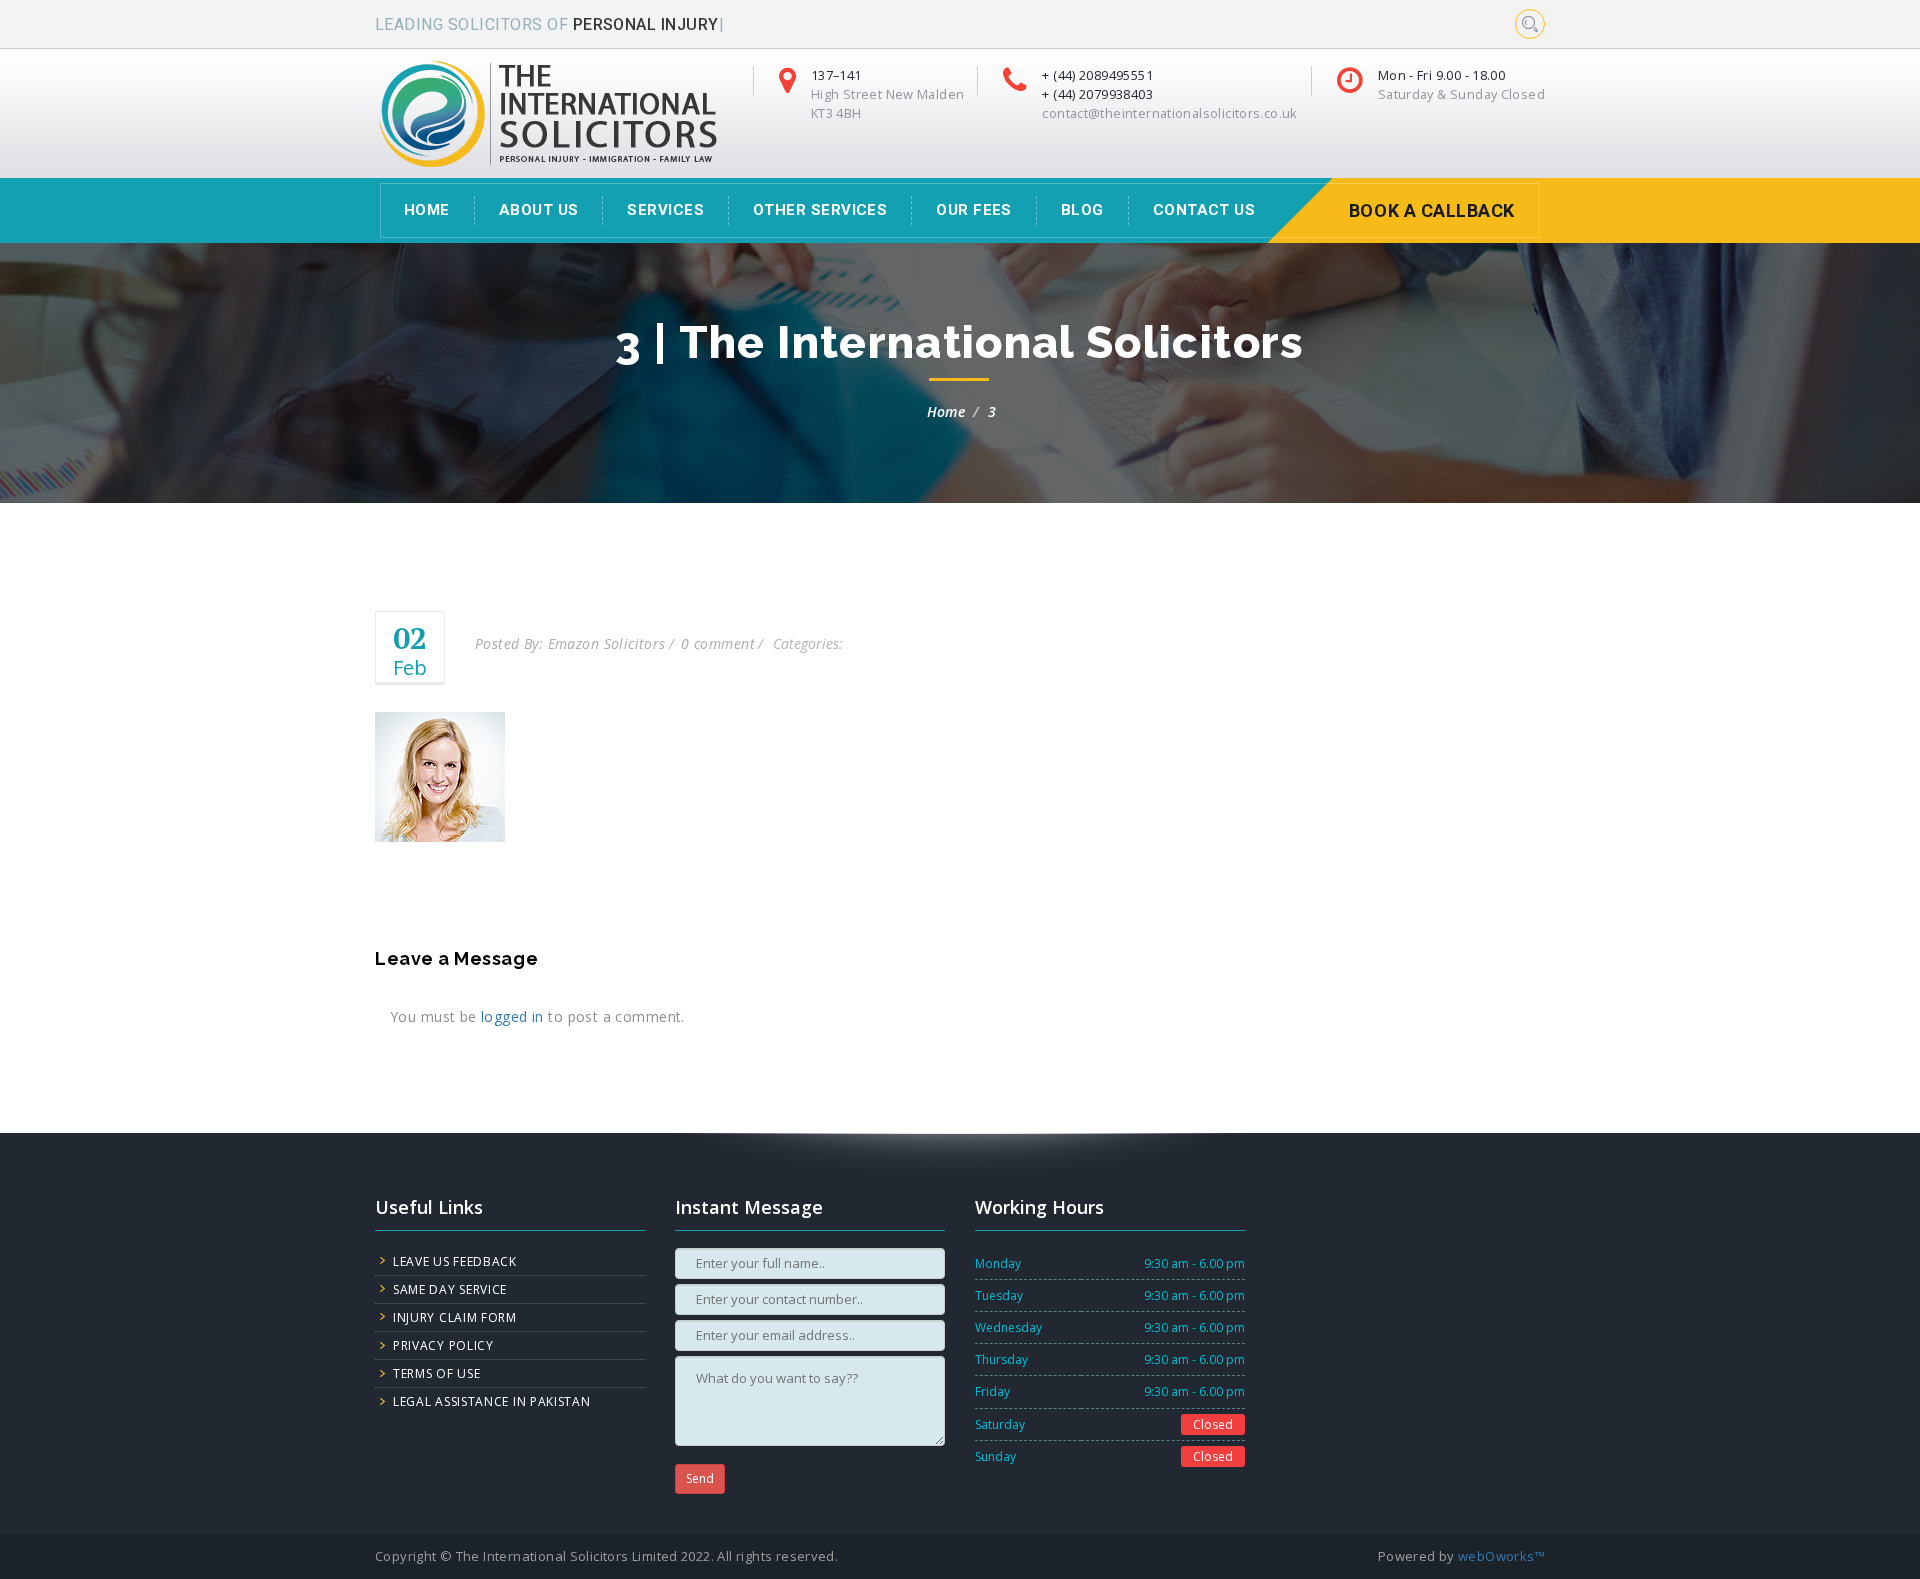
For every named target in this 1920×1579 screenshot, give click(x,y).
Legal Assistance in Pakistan (492, 1401)
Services (665, 210)
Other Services (820, 210)
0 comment (718, 643)
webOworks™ (1501, 1556)
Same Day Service (450, 1289)
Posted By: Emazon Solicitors (570, 643)
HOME (427, 210)
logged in (512, 1016)
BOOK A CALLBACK (1432, 210)
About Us (539, 210)
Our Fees (974, 210)
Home (946, 411)
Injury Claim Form (455, 1317)
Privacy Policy (443, 1345)
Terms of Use (436, 1373)
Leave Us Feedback (455, 1261)
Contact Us (1204, 210)
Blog (1082, 210)
